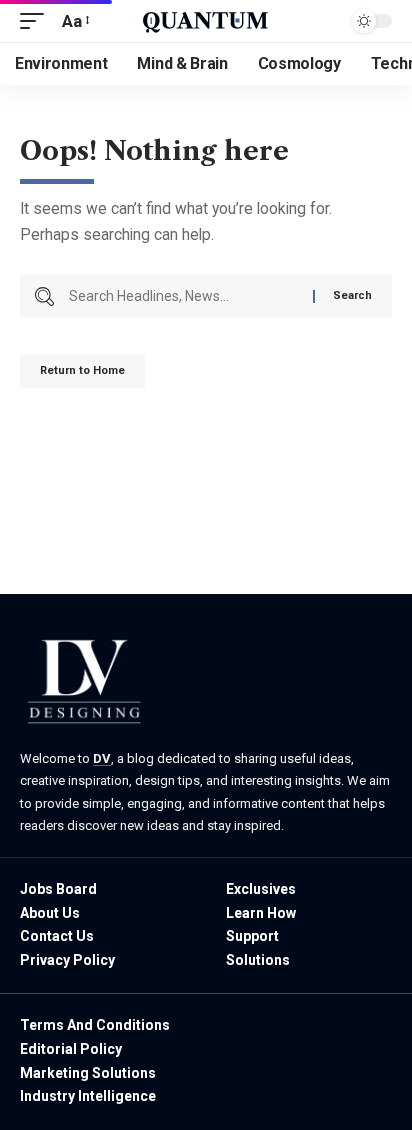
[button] (37, 21)
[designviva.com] (205, 21)
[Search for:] (183, 296)
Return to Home (82, 370)
